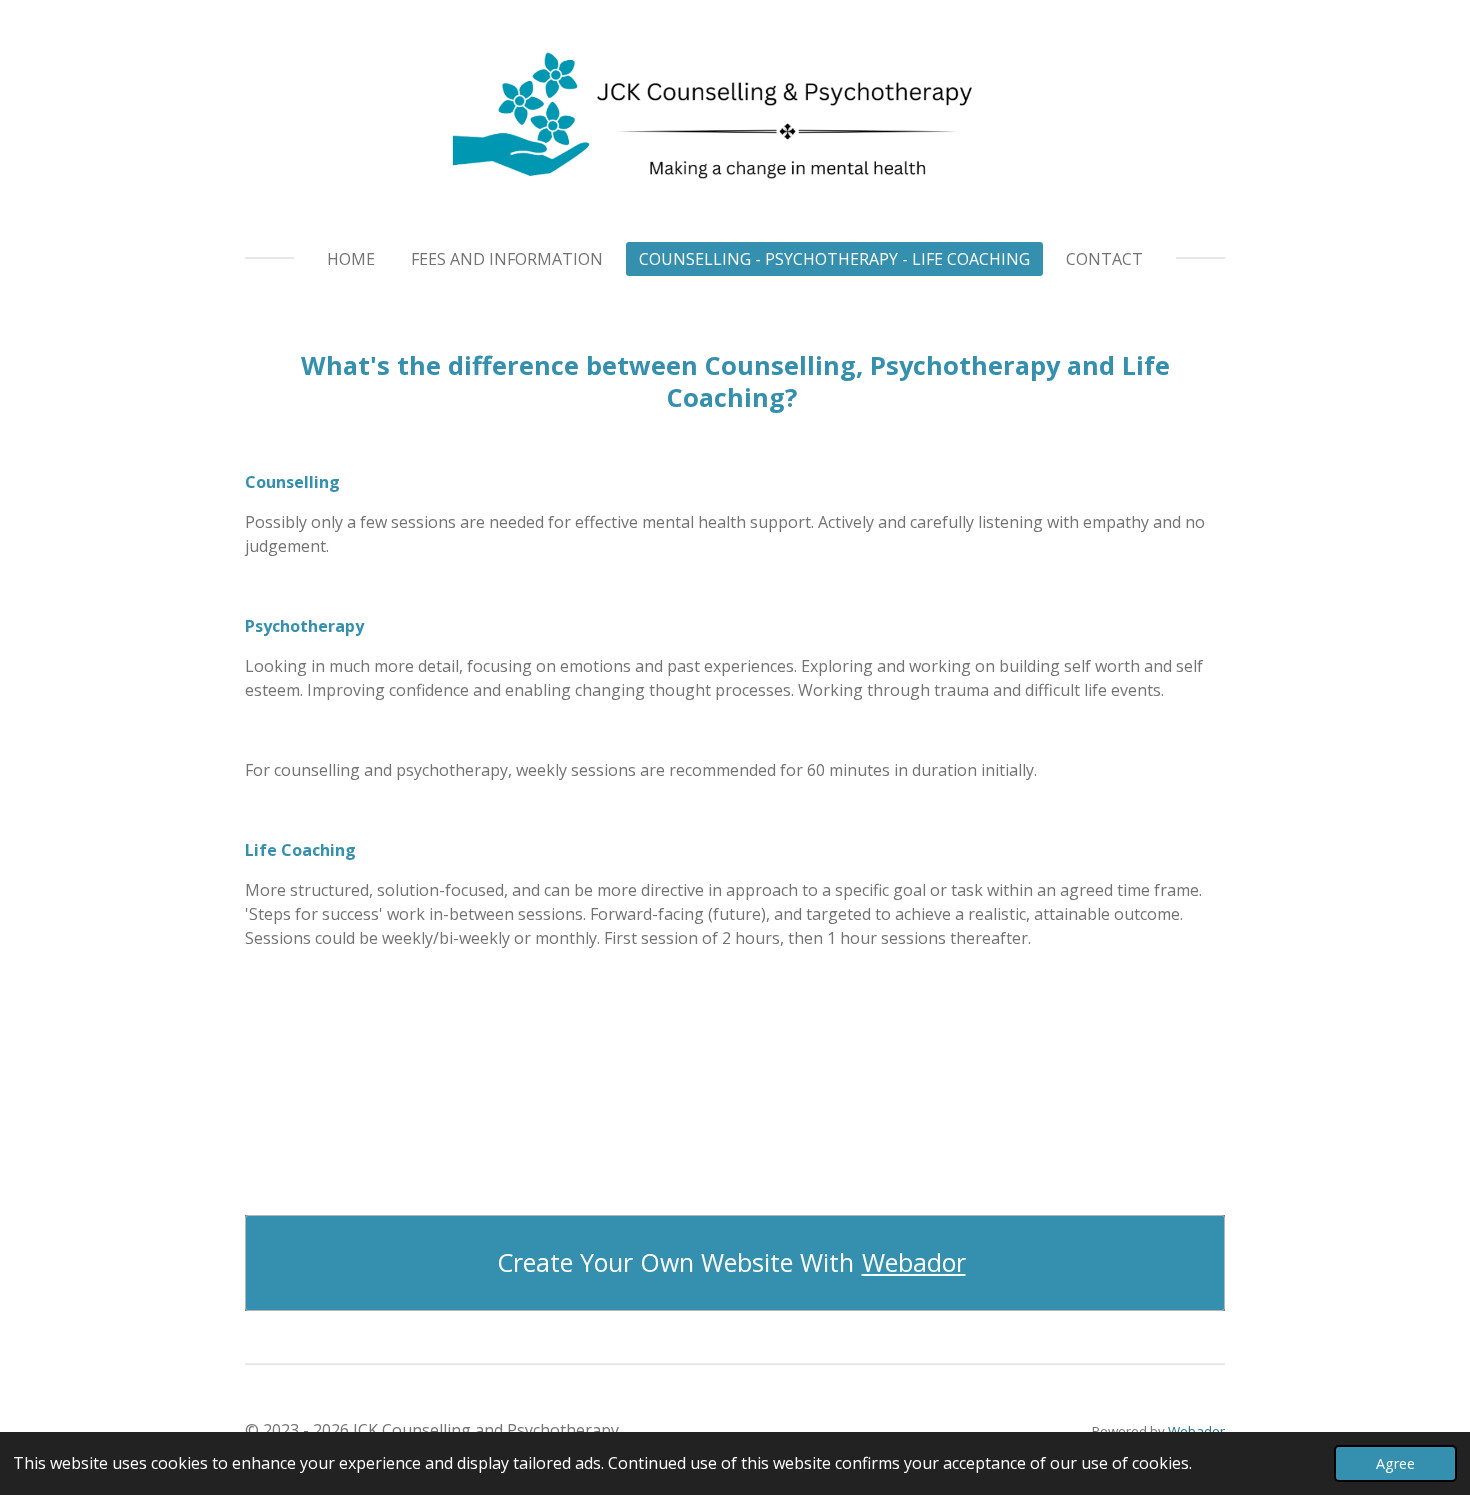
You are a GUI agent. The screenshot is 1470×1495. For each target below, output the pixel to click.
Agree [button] (1395, 1463)
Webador (914, 1262)
